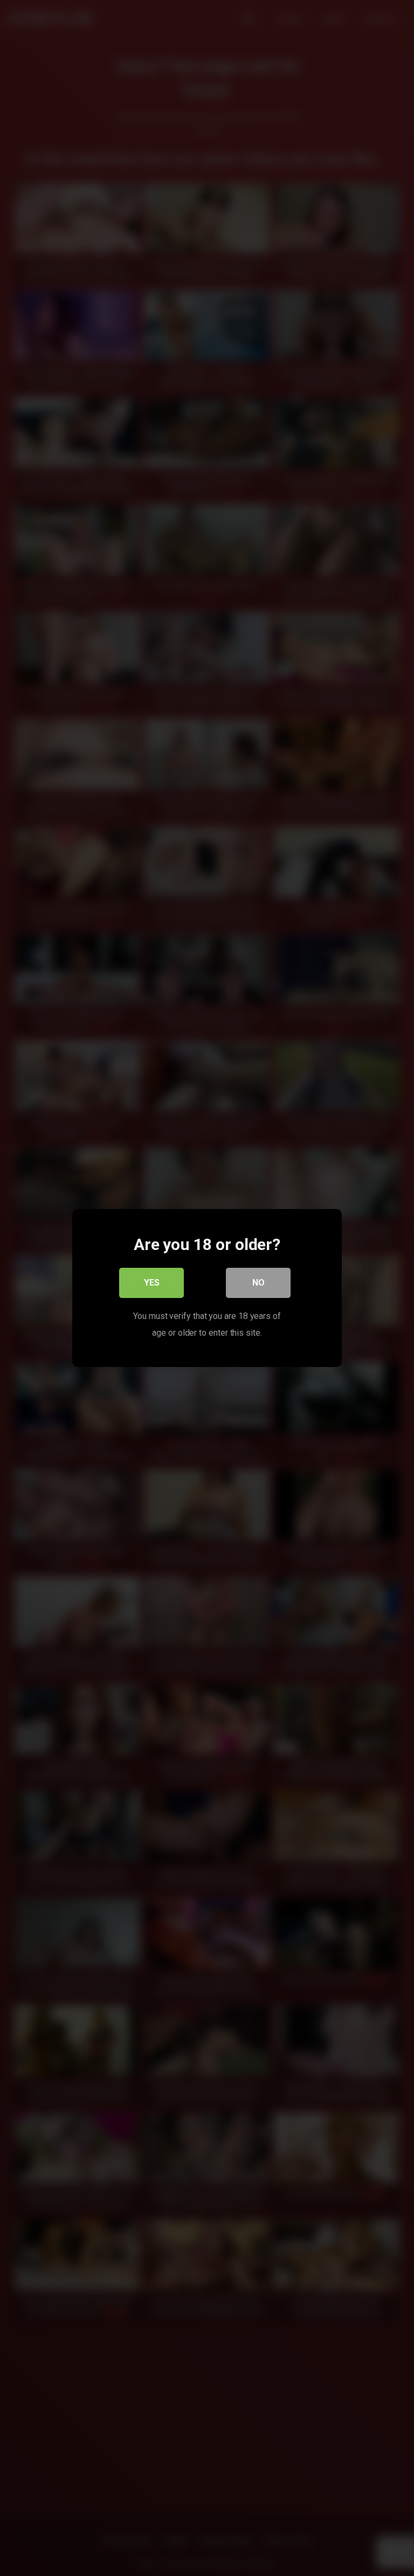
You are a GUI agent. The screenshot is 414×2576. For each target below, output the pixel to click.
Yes (152, 1283)
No (258, 1283)
